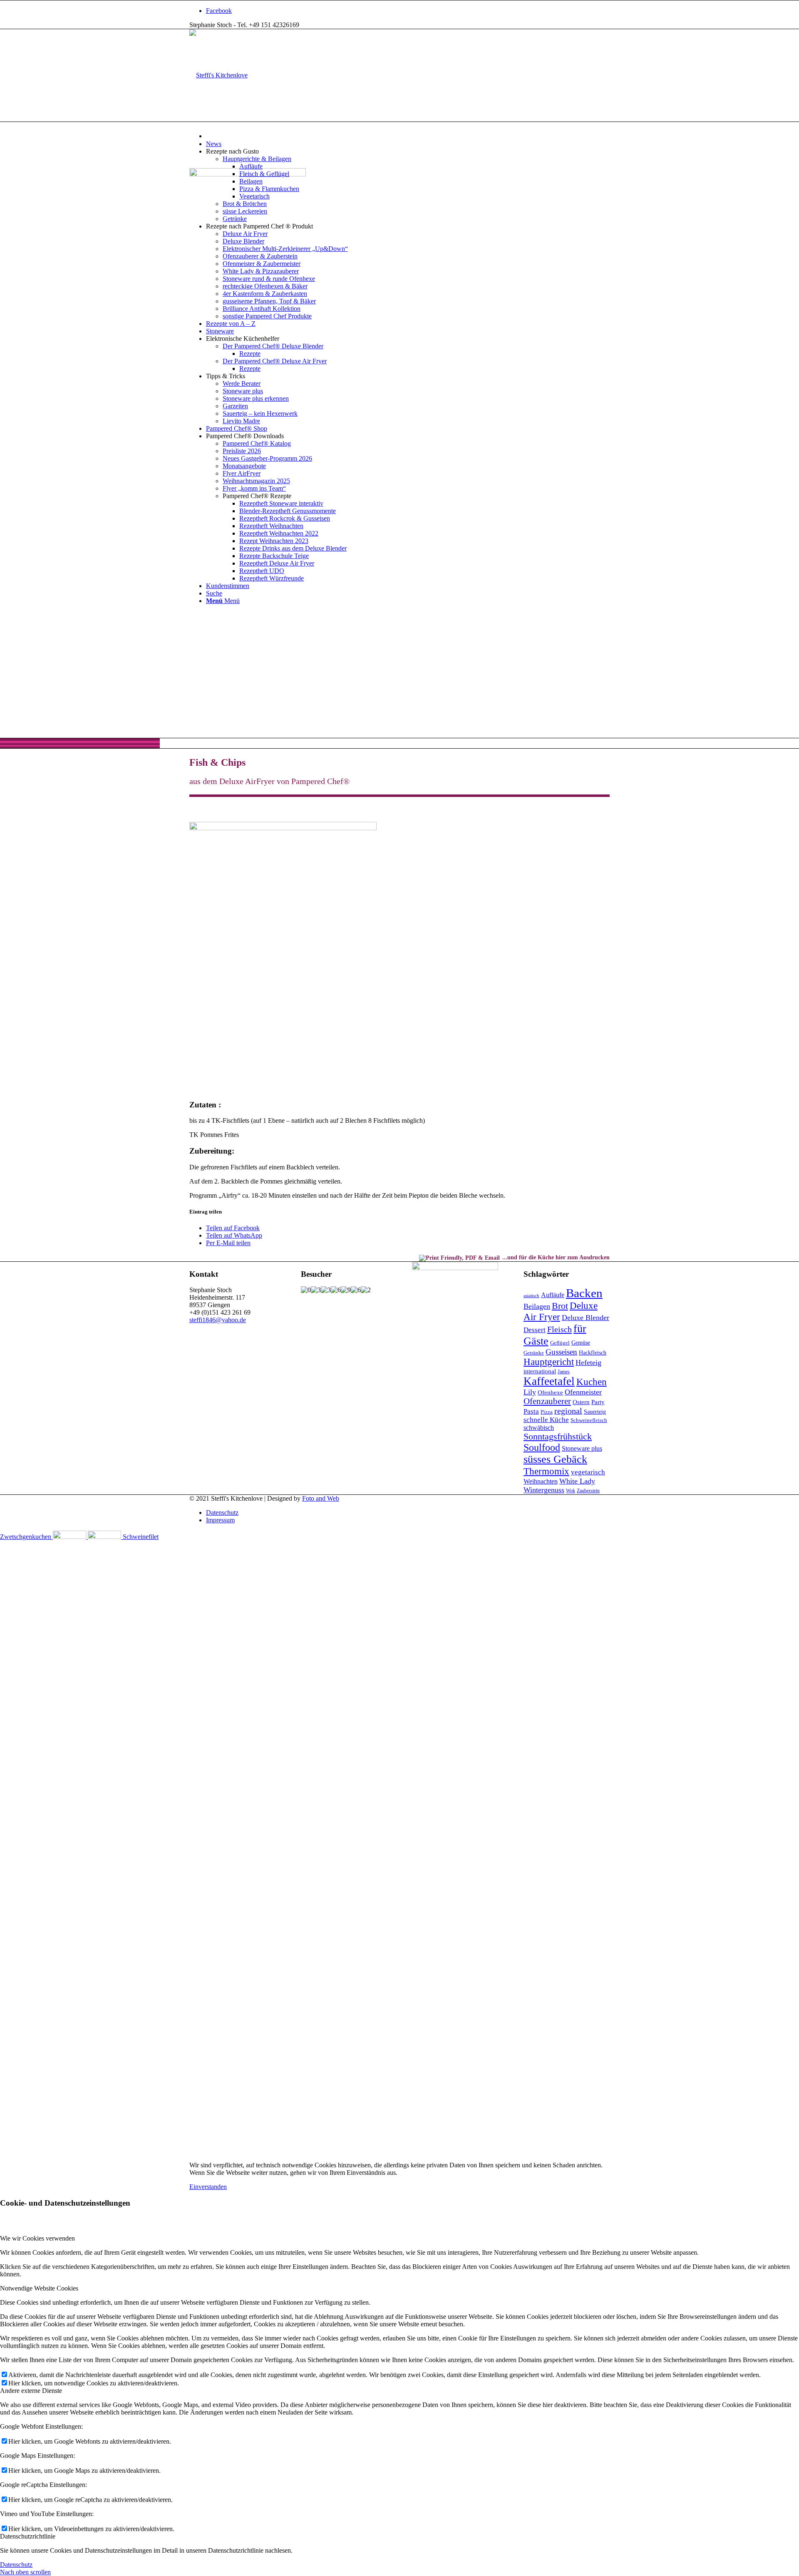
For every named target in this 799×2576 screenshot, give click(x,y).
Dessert (535, 1330)
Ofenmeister (583, 1392)
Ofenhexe (550, 1392)
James (564, 1372)
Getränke (534, 1353)
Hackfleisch (593, 1353)
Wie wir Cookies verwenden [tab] (37, 2238)
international (540, 1371)
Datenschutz (16, 2565)
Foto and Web (321, 1498)
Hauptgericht (549, 1362)
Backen (584, 1293)
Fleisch (560, 1329)
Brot (560, 1306)
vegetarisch (588, 1472)
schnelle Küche (546, 1420)
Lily (530, 1392)
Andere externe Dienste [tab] (31, 2391)
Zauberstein (588, 1491)
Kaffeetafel (549, 1381)
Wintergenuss (544, 1490)
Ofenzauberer (547, 1401)
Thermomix (546, 1471)
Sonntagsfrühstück (558, 1437)
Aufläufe (553, 1295)
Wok (571, 1491)
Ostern (581, 1402)
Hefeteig (588, 1362)
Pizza (547, 1412)
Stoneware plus (582, 1449)
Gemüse (581, 1343)
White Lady (577, 1481)
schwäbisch (539, 1428)
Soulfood (542, 1447)
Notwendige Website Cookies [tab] (39, 2288)
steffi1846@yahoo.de (218, 1320)
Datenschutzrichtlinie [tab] (28, 2536)
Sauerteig (595, 1412)
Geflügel (560, 1343)
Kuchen (592, 1382)
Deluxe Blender (586, 1318)
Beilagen (537, 1306)
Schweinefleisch (589, 1420)
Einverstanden (208, 2187)
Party (598, 1402)
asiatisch (531, 1296)
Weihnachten (541, 1481)
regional (568, 1411)
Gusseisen (561, 1352)
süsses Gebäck (555, 1459)
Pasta (531, 1411)
